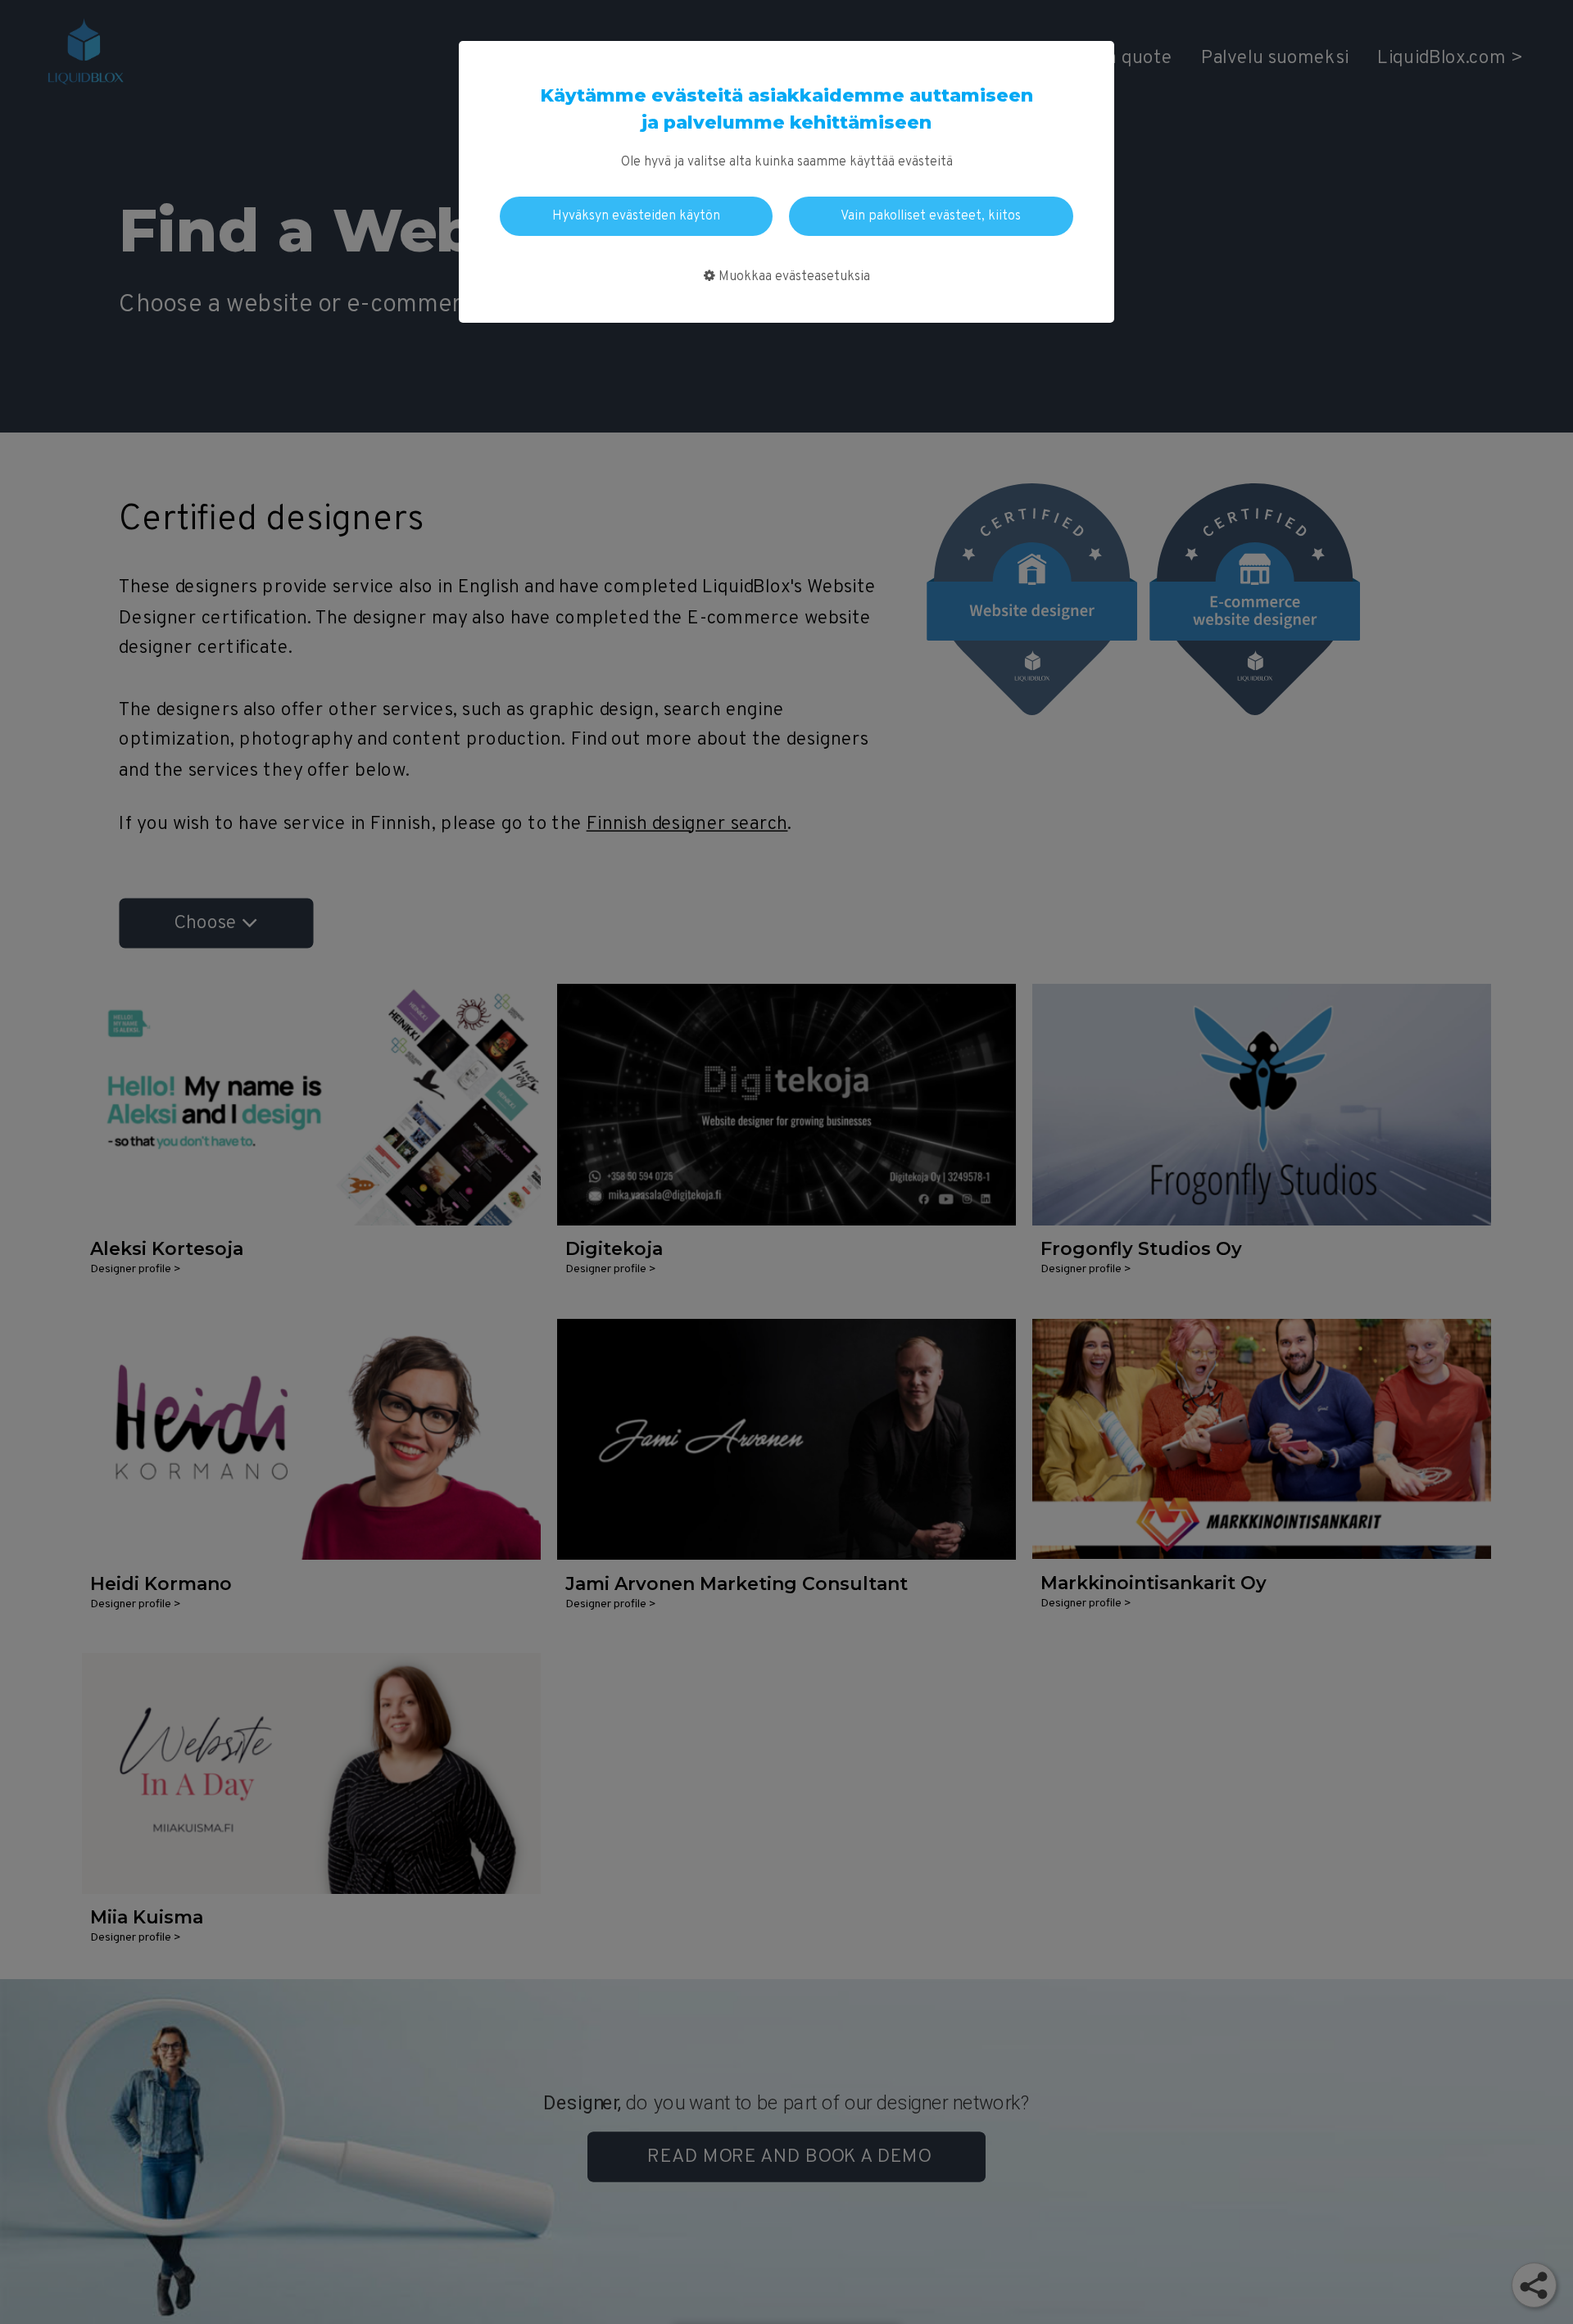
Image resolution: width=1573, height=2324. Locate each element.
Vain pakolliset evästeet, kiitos (931, 216)
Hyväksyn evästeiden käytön (636, 216)
